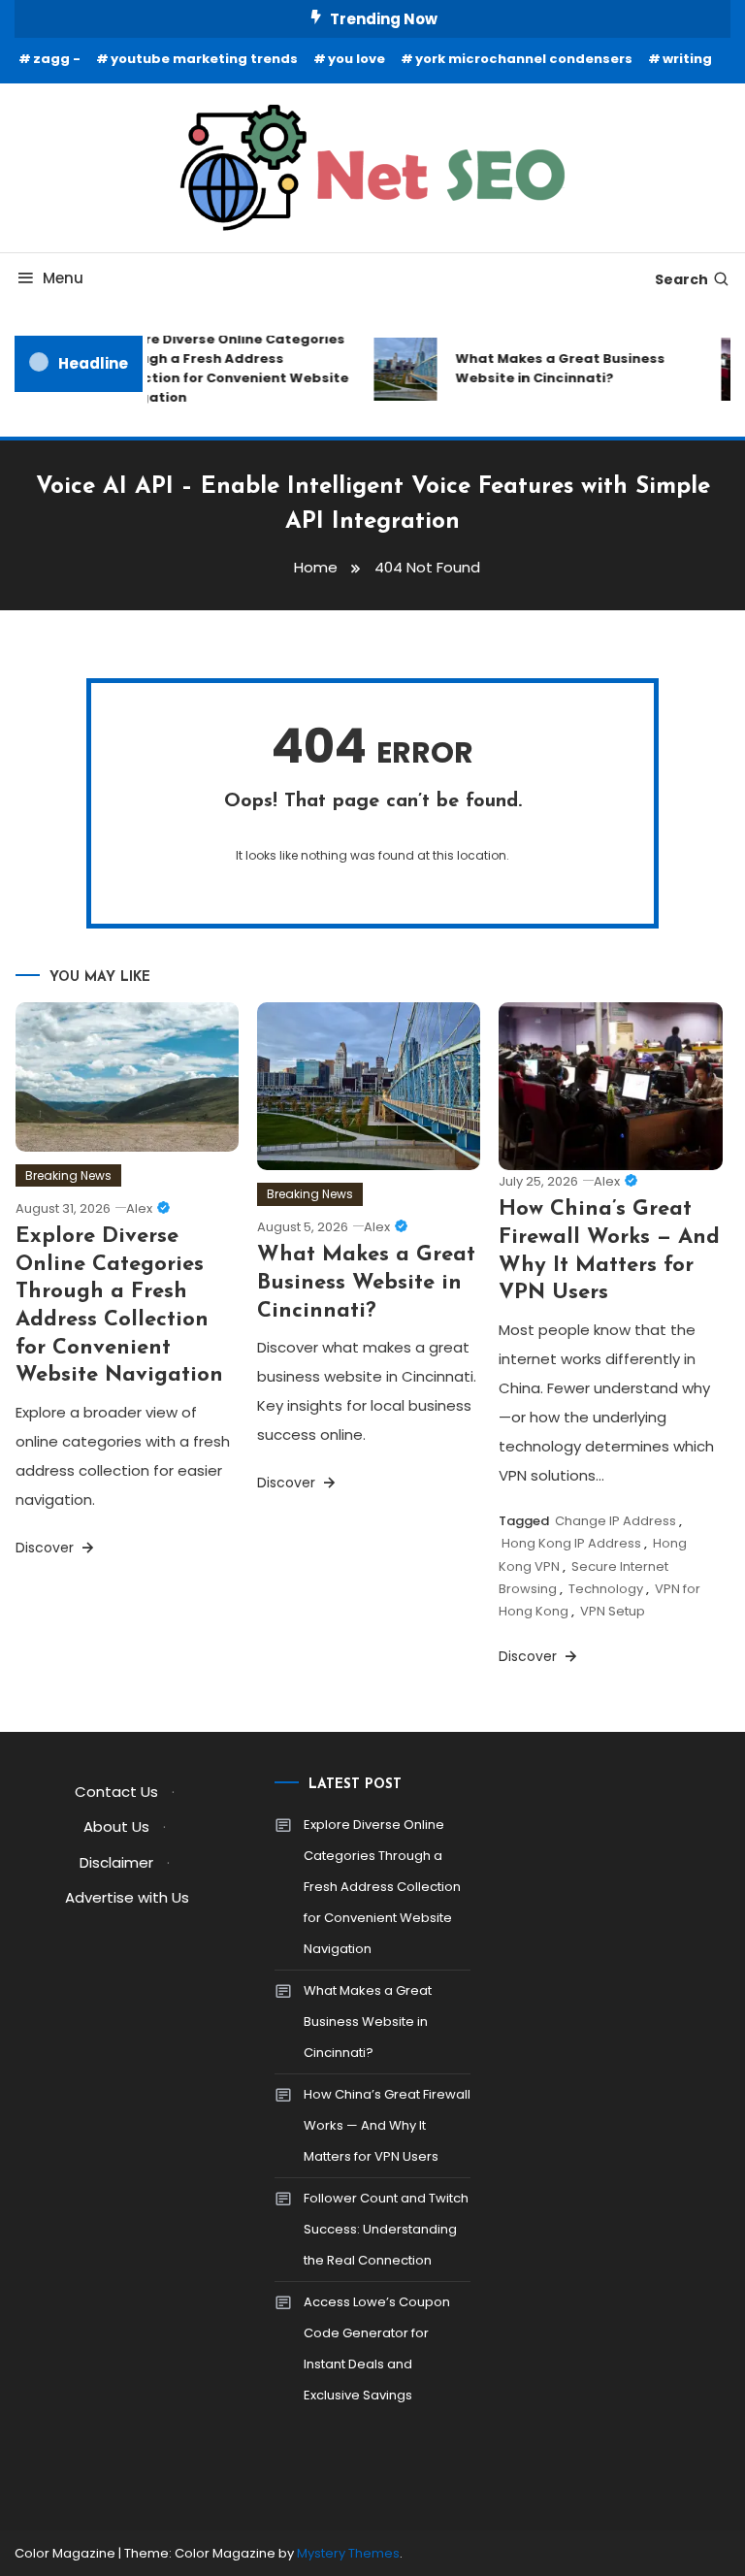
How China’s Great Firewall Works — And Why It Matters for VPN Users (387, 2125)
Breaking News (68, 1175)
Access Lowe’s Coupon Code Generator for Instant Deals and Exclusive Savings (377, 2348)
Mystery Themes (348, 2553)
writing (687, 59)
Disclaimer (116, 1862)
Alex (139, 1208)
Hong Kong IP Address (571, 1543)
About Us (116, 1826)
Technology (606, 1589)
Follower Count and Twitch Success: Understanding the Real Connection (386, 2229)
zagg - (57, 59)
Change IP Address (615, 1521)
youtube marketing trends (204, 59)
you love (356, 59)
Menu (63, 278)
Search (681, 279)
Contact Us (116, 1792)
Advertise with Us (127, 1897)
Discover (47, 1548)
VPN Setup (613, 1611)
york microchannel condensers (524, 59)
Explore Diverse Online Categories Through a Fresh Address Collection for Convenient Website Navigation (221, 368)
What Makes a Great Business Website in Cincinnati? (553, 368)
